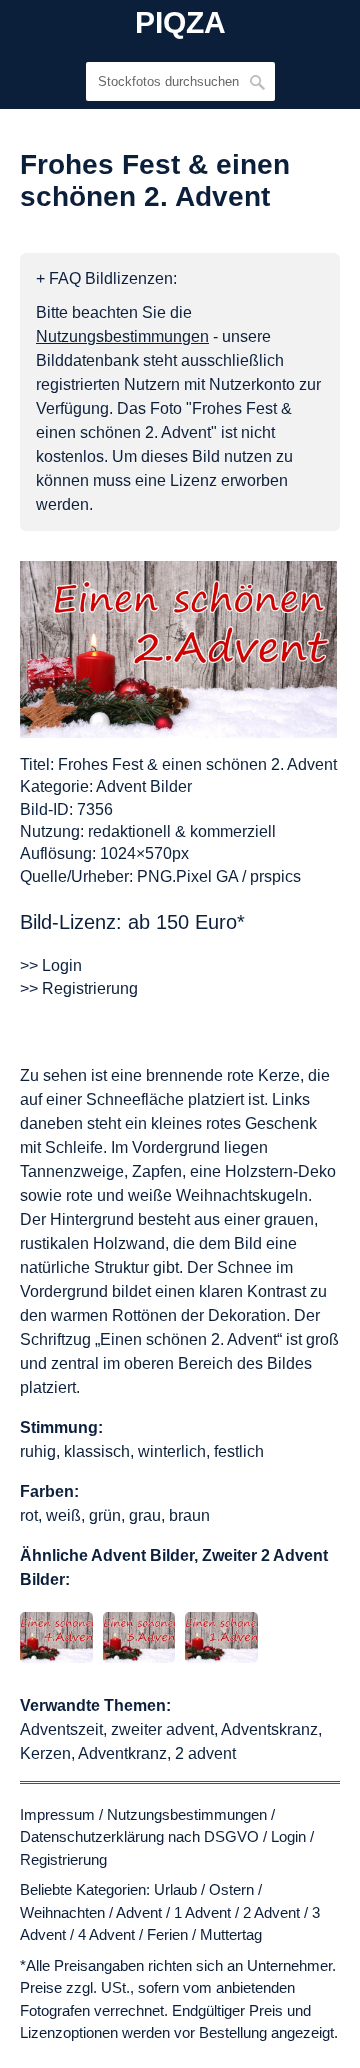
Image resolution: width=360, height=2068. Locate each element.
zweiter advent (162, 1729)
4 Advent (106, 1934)
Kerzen (45, 1753)
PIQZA (180, 23)
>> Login (51, 965)
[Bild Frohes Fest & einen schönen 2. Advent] (178, 649)
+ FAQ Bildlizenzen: (106, 278)
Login (288, 1836)
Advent (139, 1912)
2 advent (205, 1753)
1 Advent (202, 1912)
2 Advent (271, 1912)
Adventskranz (269, 1729)
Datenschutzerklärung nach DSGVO (139, 1836)
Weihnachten (62, 1912)
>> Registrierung (79, 988)
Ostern (231, 1889)
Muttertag (231, 1934)
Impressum (57, 1814)
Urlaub (175, 1889)
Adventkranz (122, 1753)
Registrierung (63, 1859)
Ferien (167, 1934)
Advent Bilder (144, 786)
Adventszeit (61, 1729)
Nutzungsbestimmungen (187, 1814)
